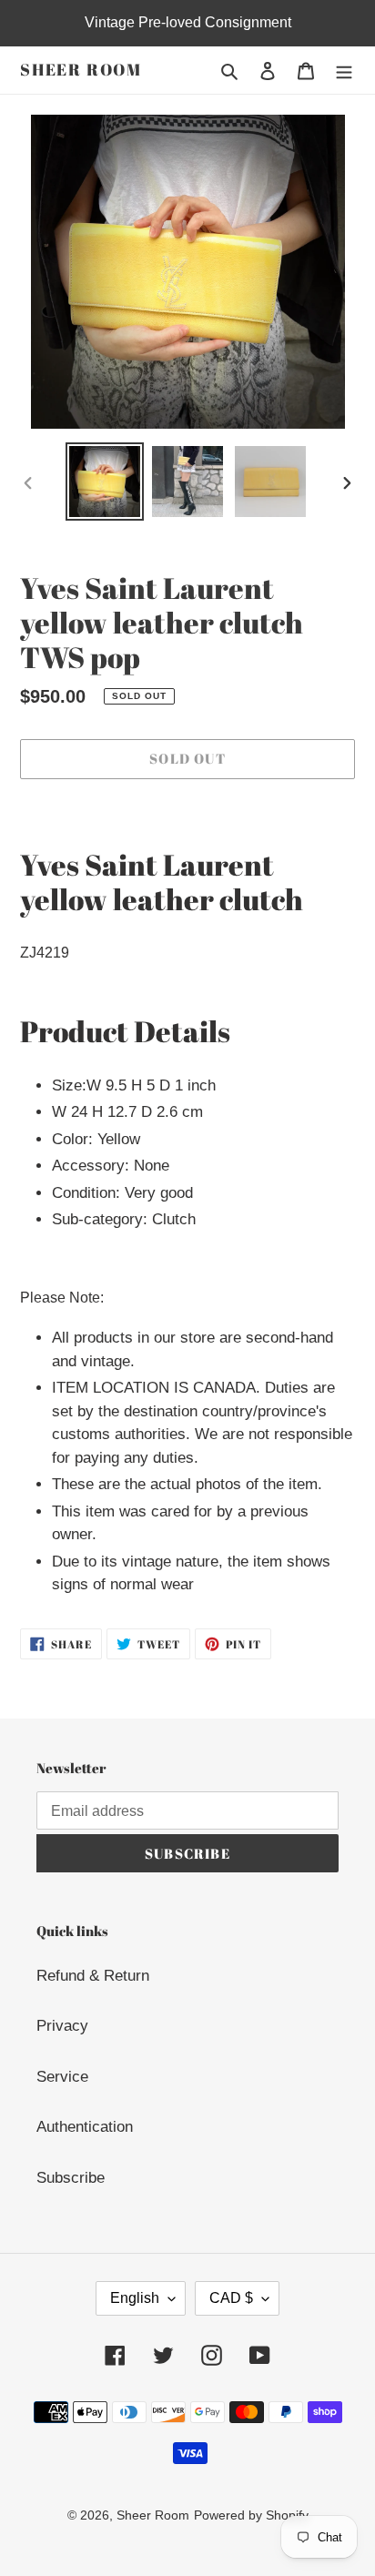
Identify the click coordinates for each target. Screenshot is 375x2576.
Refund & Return (93, 1976)
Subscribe (71, 2178)
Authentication (85, 2127)
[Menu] (344, 70)
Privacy (62, 2026)
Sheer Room (81, 70)
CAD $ (231, 2298)
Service (62, 2077)
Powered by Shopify (251, 2515)
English (135, 2298)
